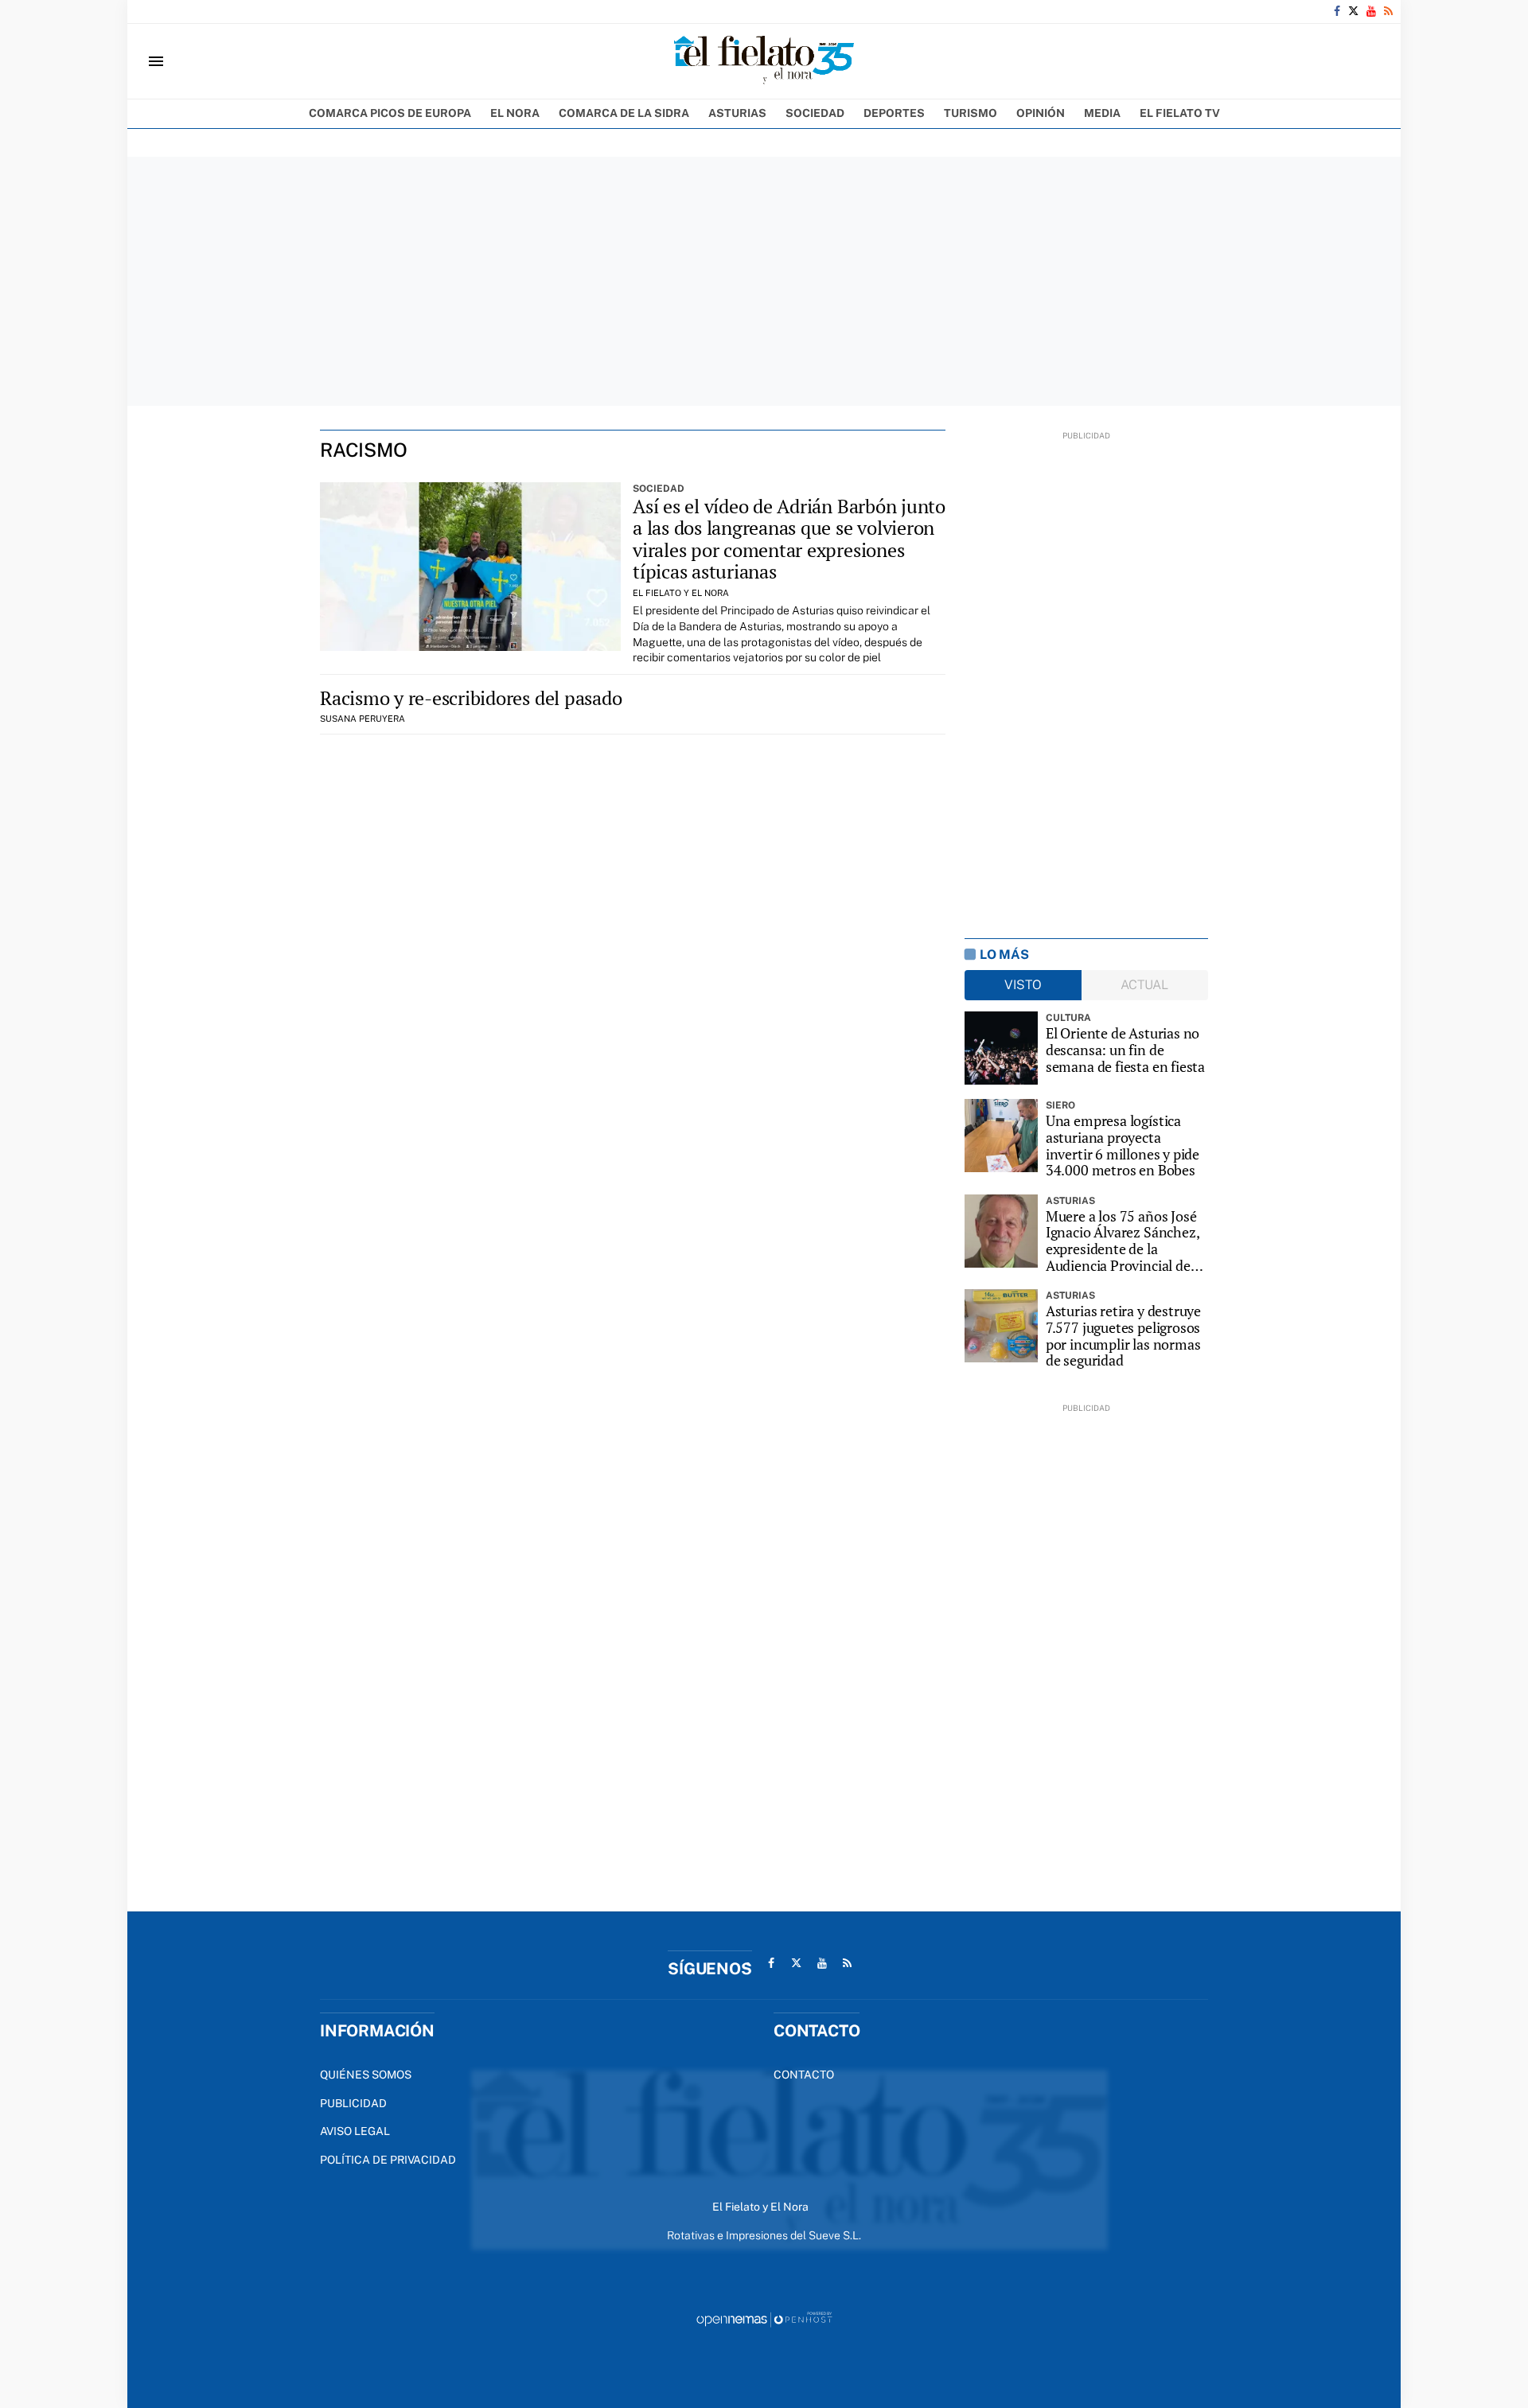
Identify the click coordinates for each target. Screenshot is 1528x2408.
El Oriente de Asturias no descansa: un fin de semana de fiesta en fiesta (1125, 1050)
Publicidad (353, 2103)
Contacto (804, 2075)
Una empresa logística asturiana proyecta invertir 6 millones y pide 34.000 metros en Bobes (1123, 1146)
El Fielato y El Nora (681, 593)
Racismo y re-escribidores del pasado (471, 698)
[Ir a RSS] (1388, 11)
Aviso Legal (355, 2131)
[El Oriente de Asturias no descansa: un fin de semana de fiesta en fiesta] (1001, 1048)
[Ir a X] (1353, 11)
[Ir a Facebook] (1337, 11)
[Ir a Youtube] (1371, 11)
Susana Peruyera (363, 719)
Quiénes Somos (366, 2075)
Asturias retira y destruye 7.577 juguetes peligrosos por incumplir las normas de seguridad (1123, 1336)
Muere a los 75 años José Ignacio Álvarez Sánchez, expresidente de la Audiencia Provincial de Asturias (1123, 1241)
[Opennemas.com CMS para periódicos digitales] (764, 2318)
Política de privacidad (388, 2160)
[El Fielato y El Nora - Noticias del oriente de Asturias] (764, 61)
